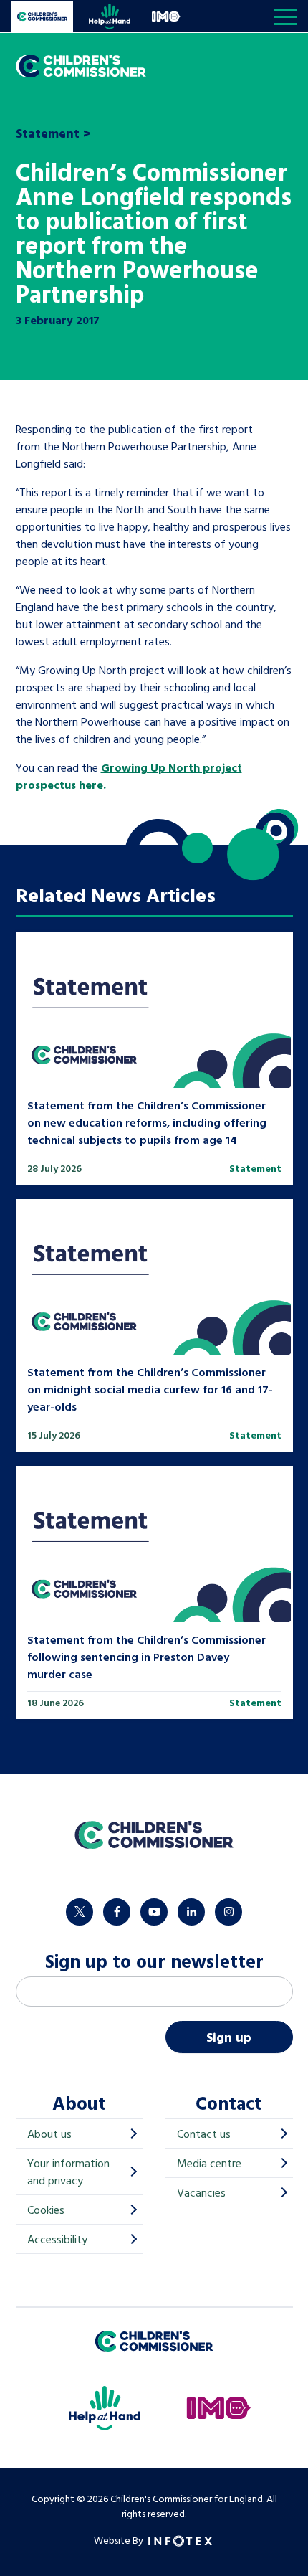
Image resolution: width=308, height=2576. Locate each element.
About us (49, 2134)
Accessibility (57, 2239)
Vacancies (201, 2192)
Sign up (229, 2037)
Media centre (209, 2163)
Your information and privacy (68, 2172)
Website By (120, 2540)
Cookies (46, 2210)
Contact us (204, 2134)
